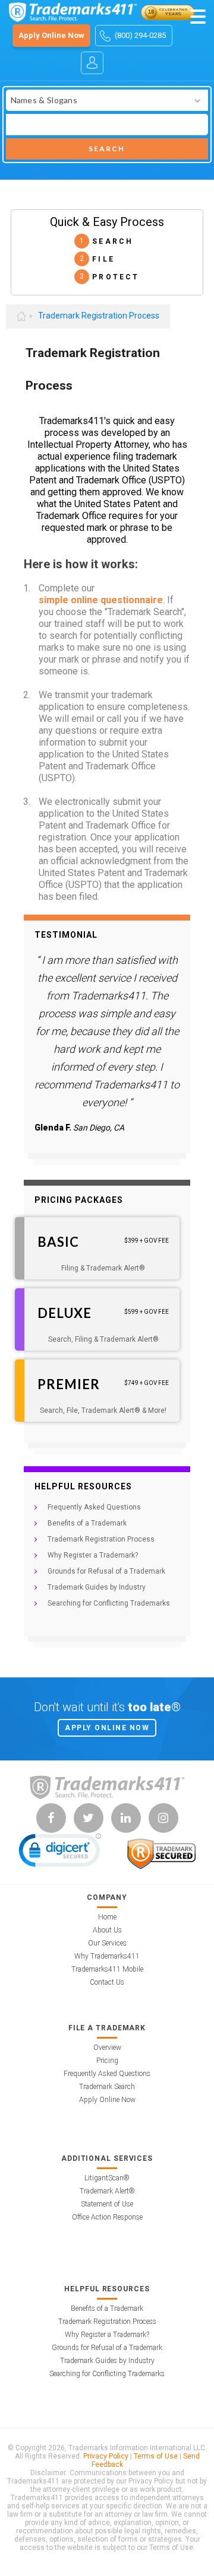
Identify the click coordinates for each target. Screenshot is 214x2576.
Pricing (107, 2061)
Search (107, 149)
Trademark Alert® (107, 2191)
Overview (107, 2048)
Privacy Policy (106, 2456)
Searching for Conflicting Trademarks (109, 1603)
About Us (107, 1930)
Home (107, 1917)
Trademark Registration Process (99, 316)
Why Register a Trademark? (93, 1555)
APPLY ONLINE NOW (107, 1728)
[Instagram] (163, 1818)
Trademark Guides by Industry (97, 1587)
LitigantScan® (107, 2178)
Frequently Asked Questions (94, 1507)
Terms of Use (156, 2456)
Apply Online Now (51, 35)
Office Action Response (107, 2217)
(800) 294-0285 (140, 35)
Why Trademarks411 (107, 1956)
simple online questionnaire (101, 600)
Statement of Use (107, 2204)
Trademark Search (107, 2087)
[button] (60, 1853)
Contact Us (107, 1982)
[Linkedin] (126, 1818)
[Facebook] (51, 1818)
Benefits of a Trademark (87, 1523)
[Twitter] (89, 1818)
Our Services (107, 1943)
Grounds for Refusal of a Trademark (106, 1571)
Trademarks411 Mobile (107, 1969)
